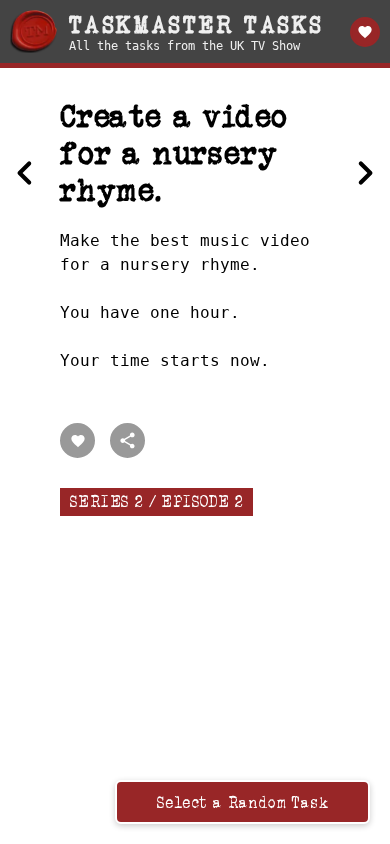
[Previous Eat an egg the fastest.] (25, 173)
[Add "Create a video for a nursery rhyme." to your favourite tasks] (77, 440)
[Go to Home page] (33, 31)
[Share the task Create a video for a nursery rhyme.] (127, 440)
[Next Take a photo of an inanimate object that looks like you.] (365, 173)
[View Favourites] (365, 32)
